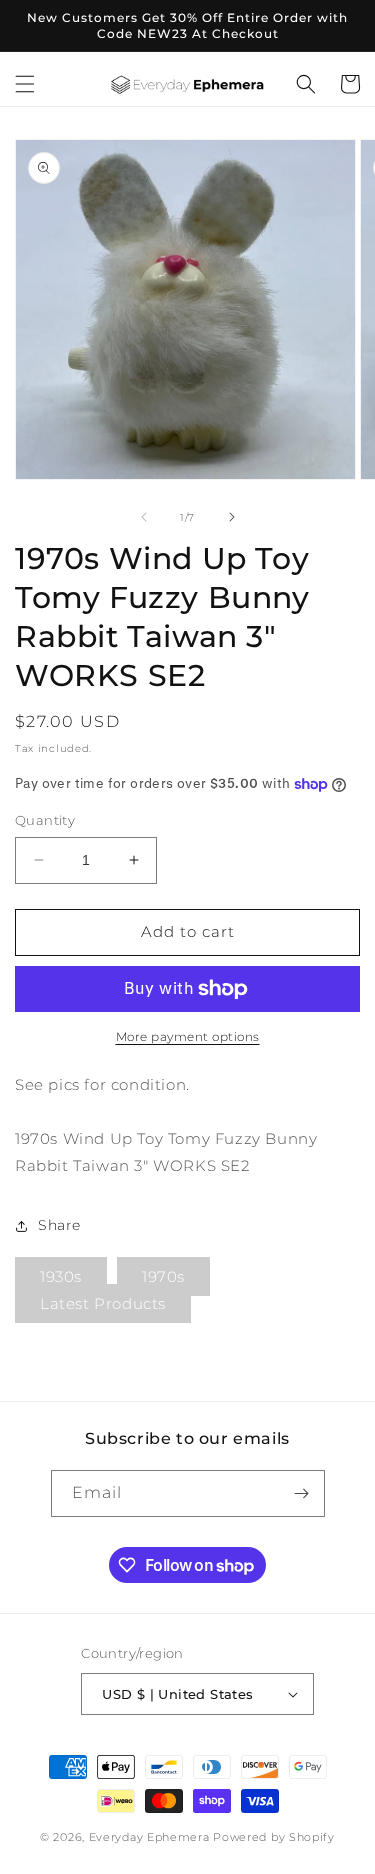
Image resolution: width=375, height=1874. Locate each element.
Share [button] (59, 1225)
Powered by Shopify (274, 1837)
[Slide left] (144, 517)
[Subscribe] (302, 1493)
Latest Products (103, 1303)
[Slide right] (232, 517)
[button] (25, 84)
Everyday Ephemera (149, 1837)
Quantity (45, 820)
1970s (163, 1276)
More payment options (188, 1036)
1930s (61, 1276)
